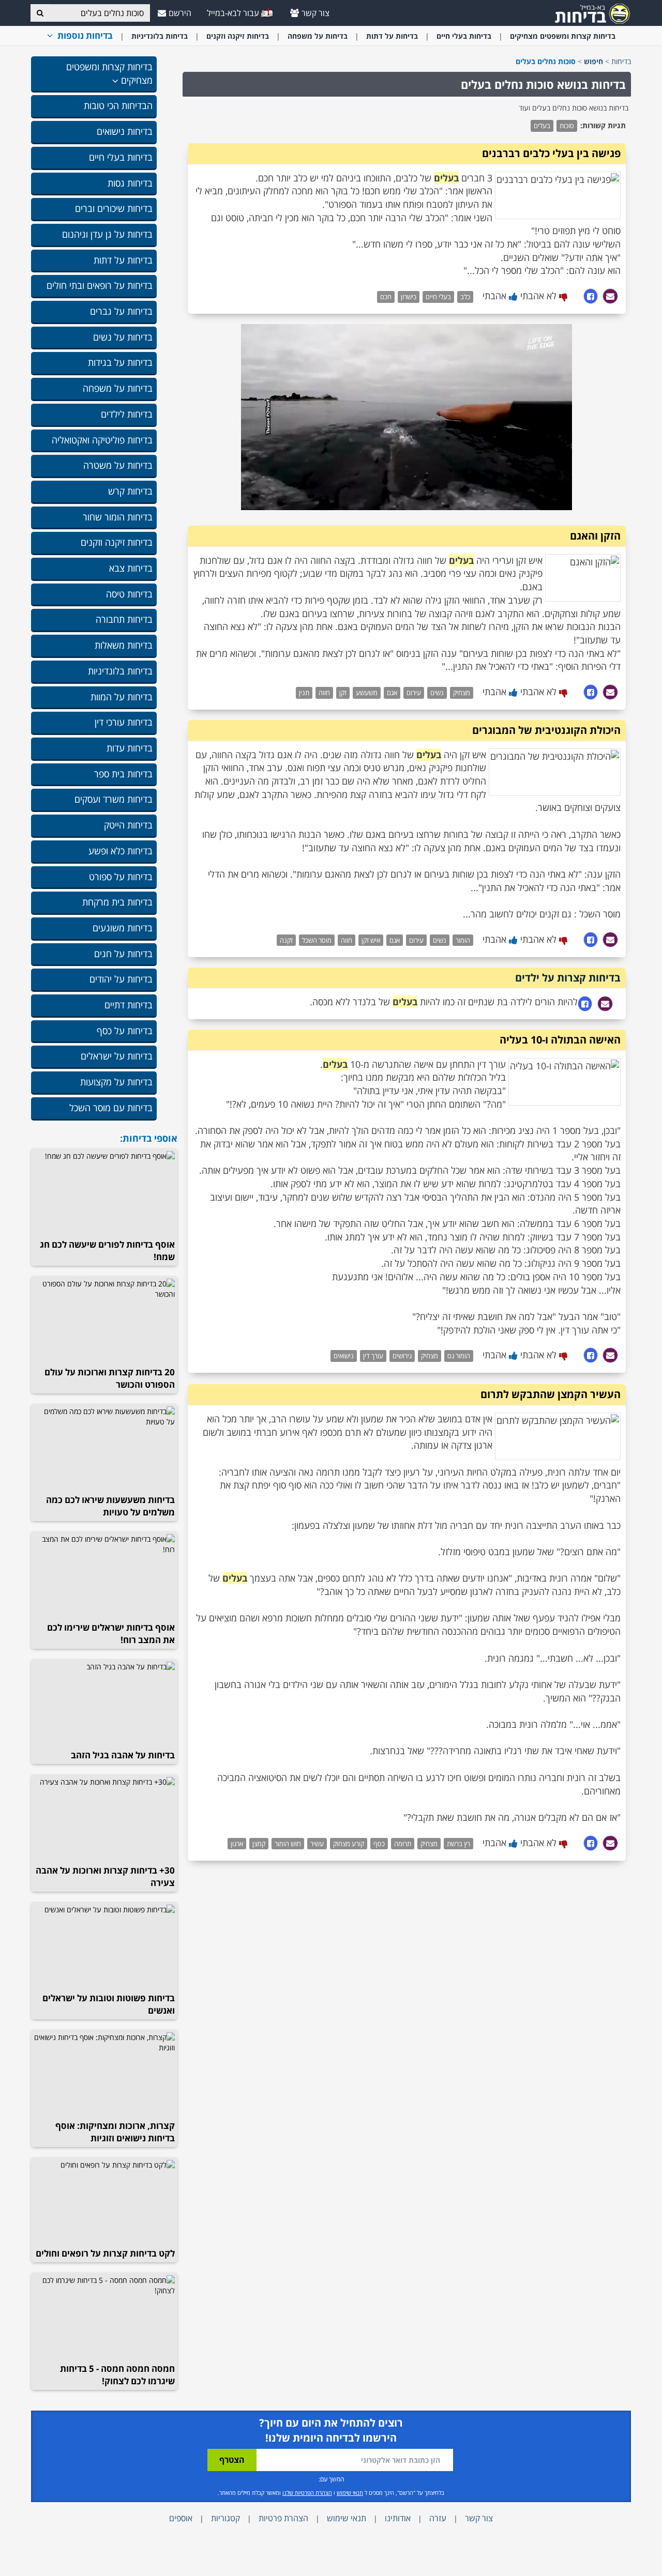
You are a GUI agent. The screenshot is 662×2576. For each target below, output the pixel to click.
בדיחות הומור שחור (118, 517)
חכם (386, 297)
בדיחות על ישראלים (117, 1056)
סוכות (567, 126)
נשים (437, 693)
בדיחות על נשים (123, 337)
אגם (392, 693)
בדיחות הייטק (128, 825)
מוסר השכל (317, 940)
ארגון (237, 1844)
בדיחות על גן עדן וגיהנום (107, 234)
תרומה (403, 1844)
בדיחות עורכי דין (124, 722)
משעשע (367, 693)
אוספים (181, 2518)
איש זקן (371, 940)
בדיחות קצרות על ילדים (568, 978)
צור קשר (315, 13)
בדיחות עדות (130, 748)
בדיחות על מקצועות (116, 1082)
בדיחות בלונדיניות (160, 36)
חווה (324, 693)
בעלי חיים (438, 297)
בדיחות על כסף (125, 1031)
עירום (414, 693)
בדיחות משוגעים (123, 928)
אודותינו (398, 2518)
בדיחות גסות (130, 183)
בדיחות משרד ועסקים (114, 799)
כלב (465, 297)
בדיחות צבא (131, 568)
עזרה (438, 2518)
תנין (304, 693)
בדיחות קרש (130, 491)
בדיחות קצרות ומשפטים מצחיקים (563, 36)
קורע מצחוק (349, 1844)
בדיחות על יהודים (121, 979)
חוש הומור (288, 1844)
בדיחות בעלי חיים (464, 36)
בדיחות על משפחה (318, 36)
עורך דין (373, 1356)
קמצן (259, 1844)
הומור (463, 940)
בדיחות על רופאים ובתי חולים (100, 285)
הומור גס (459, 1356)
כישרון (409, 297)
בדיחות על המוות (122, 697)
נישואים (344, 1356)
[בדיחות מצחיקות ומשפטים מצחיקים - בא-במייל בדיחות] (589, 13)
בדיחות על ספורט (121, 877)
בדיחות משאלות (124, 645)
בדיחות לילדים (127, 414)
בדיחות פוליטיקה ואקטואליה (102, 440)
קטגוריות (225, 2518)
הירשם (180, 13)
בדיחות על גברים (121, 311)
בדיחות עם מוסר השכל (111, 1108)
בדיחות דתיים (129, 1005)
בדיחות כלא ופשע (121, 851)
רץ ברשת (458, 1844)
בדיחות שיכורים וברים (114, 208)
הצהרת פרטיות (283, 2518)
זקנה (286, 940)
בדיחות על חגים (123, 954)
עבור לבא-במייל (234, 13)
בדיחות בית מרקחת (117, 902)
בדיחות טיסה (129, 594)
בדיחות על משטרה (118, 465)
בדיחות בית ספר (123, 774)
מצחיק (462, 693)
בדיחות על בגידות (120, 362)
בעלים (542, 126)
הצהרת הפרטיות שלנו (307, 2493)
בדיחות (621, 61)
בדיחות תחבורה (124, 619)
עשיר (317, 1844)
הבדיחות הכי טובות (118, 105)
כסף (379, 1844)
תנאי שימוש (350, 2493)
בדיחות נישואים (125, 131)
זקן (343, 693)
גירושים (402, 1356)
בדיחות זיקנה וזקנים (238, 36)
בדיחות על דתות (392, 36)
